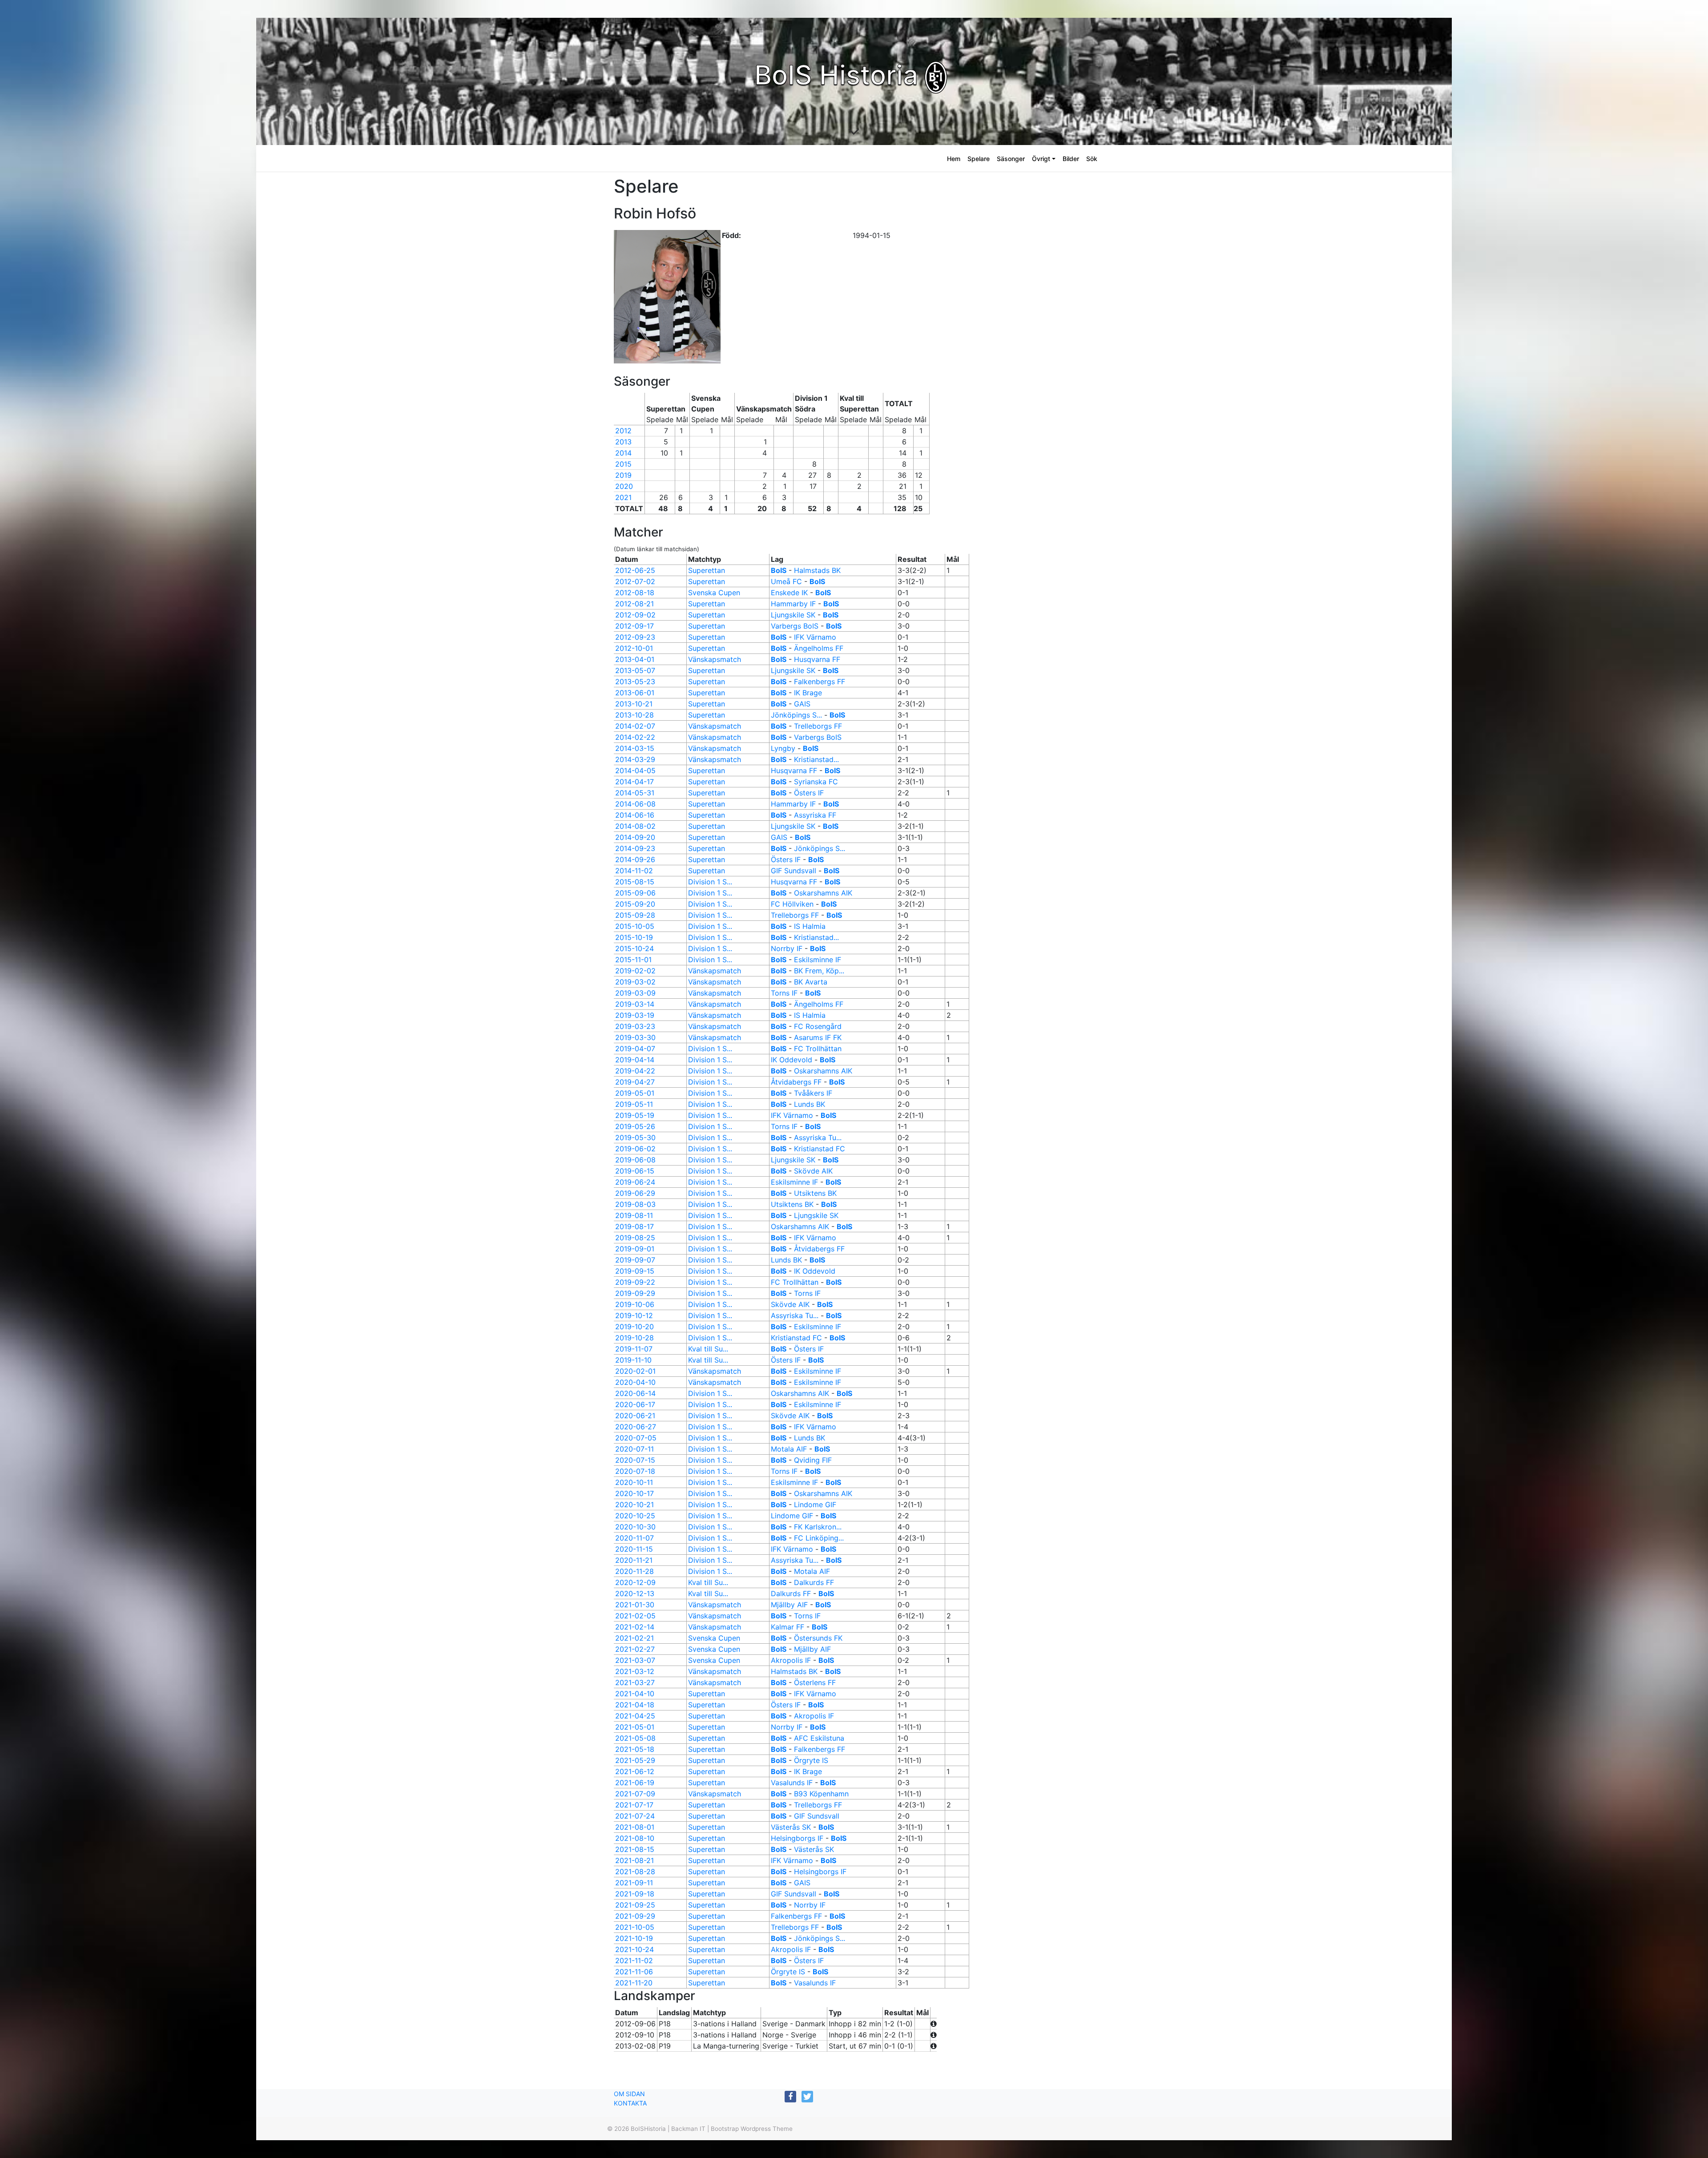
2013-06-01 (635, 693)
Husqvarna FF (817, 659)
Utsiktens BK (815, 1193)
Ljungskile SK (793, 615)
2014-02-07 (635, 726)
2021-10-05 (635, 1927)
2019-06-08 (635, 1160)
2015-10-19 (634, 937)
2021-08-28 (635, 1872)
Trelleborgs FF (818, 726)
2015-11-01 (633, 960)
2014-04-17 (634, 782)
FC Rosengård (818, 1026)
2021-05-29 (635, 1760)
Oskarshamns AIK (823, 893)
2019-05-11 (634, 1104)
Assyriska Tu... (818, 1137)
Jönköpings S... (796, 715)
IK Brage (808, 693)
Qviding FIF (813, 1460)
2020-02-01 (635, 1371)
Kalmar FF (788, 1627)
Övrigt (1041, 159)
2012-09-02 (635, 615)
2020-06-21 (635, 1416)
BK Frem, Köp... (819, 971)
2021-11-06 (634, 1972)
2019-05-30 (635, 1137)
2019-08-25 (635, 1238)
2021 (623, 497)
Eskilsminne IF (818, 960)
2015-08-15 (635, 882)
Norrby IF (787, 948)
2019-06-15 (635, 1171)
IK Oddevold (792, 1060)
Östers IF (809, 793)
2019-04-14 (635, 1060)
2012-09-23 (635, 637)
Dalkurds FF (814, 1582)
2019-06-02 (635, 1149)
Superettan (707, 570)
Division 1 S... (710, 882)
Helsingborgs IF (797, 1838)
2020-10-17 (634, 1493)
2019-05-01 (635, 1093)
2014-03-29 (635, 759)
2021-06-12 (635, 1771)
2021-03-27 (635, 1682)
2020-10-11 (634, 1482)
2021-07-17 (634, 1805)
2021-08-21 (634, 1860)
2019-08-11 (634, 1215)
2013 (623, 442)
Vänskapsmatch (715, 659)
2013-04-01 (635, 659)
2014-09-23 (635, 848)
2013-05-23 (635, 682)
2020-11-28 (634, 1571)
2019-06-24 (635, 1182)
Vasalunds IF (792, 1783)
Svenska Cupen (714, 593)
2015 (623, 464)
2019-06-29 (635, 1193)
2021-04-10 (635, 1694)
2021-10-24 (634, 1949)
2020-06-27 (636, 1427)
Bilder (1071, 159)
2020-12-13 (635, 1593)
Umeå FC (786, 581)
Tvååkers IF (813, 1093)
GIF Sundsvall (794, 871)
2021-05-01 (635, 1727)
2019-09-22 (635, 1282)
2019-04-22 (635, 1071)
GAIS (802, 704)
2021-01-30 (635, 1605)
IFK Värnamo (815, 637)
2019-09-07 (635, 1260)
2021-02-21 (634, 1638)
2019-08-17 (634, 1226)
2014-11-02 (634, 871)
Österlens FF (815, 1682)
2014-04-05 (635, 770)
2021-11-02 (634, 1960)
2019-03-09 (635, 993)
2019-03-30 (635, 1037)
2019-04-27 (635, 1082)
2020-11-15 (634, 1549)
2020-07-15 (635, 1460)
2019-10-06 (635, 1304)
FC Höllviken (792, 904)
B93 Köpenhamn (821, 1794)
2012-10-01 (634, 648)
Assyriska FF (815, 815)
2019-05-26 (635, 1126)
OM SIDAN (629, 2094)
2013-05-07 (635, 670)
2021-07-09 (635, 1794)
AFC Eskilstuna (819, 1738)
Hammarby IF (793, 604)
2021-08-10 (635, 1838)
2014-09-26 (635, 859)
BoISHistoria (648, 2129)
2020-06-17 (635, 1404)
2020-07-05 (636, 1438)
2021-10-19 (634, 1938)
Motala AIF (789, 1449)
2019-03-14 (635, 1004)
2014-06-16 (635, 815)
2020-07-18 (635, 1471)
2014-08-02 (635, 826)
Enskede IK (789, 593)
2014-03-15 (635, 748)
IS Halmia (810, 926)
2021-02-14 (635, 1627)
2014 (623, 453)
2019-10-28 (634, 1338)
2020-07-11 (634, 1449)
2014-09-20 (635, 837)
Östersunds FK (818, 1638)
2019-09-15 (635, 1271)
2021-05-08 (635, 1738)
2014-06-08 (635, 804)
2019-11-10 (633, 1360)
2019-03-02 (635, 982)
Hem (954, 159)
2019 (623, 475)
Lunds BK (810, 1104)
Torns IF (784, 993)
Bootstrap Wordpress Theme (752, 2129)
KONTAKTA (630, 2103)
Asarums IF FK (818, 1037)
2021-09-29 (635, 1916)
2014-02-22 (635, 737)
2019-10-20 (634, 1327)
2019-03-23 (635, 1026)
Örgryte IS (811, 1760)
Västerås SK (791, 1827)
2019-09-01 (635, 1249)
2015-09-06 (635, 893)
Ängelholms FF (819, 648)
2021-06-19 (635, 1783)
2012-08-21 (634, 604)
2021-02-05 (635, 1616)
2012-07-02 (635, 581)
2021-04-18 (635, 1705)
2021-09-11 (634, 1883)
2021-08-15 (635, 1849)
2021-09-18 (635, 1894)
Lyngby (783, 748)
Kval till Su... (708, 1349)
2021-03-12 (635, 1671)
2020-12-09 (635, 1582)
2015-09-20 (635, 904)
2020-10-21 (634, 1505)
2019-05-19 (635, 1115)
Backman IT (688, 2129)
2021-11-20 (634, 1983)
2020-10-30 (635, 1527)
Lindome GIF (815, 1505)
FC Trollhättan (818, 1049)
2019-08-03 (635, 1204)
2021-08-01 (635, 1827)
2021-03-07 (635, 1660)
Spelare (979, 159)
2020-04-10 (635, 1382)
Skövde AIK (813, 1171)
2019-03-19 (635, 1015)
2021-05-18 (635, 1749)
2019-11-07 (634, 1349)
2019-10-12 (634, 1315)
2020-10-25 (635, 1516)
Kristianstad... (816, 759)
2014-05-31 (635, 793)
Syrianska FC (816, 782)
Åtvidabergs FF (796, 1082)
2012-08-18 (635, 593)
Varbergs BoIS (795, 626)
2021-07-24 (635, 1816)
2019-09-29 (635, 1293)
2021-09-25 (635, 1905)
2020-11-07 (634, 1538)
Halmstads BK (817, 570)
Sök (1092, 159)
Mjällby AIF (789, 1605)
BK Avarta (811, 982)
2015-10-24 (634, 948)
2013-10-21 (634, 704)
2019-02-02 (635, 971)
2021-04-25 (635, 1716)
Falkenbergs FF (820, 682)
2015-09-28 (635, 915)
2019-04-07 (635, 1049)
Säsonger (1011, 159)
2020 (624, 486)
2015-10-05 (635, 926)
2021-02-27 (635, 1649)
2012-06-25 (635, 570)
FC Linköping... (819, 1538)
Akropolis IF (791, 1660)
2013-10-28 (634, 715)
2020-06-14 (635, 1393)
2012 (623, 431)
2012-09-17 (634, 626)
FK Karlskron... (818, 1527)
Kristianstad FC (820, 1149)
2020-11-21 (634, 1560)
